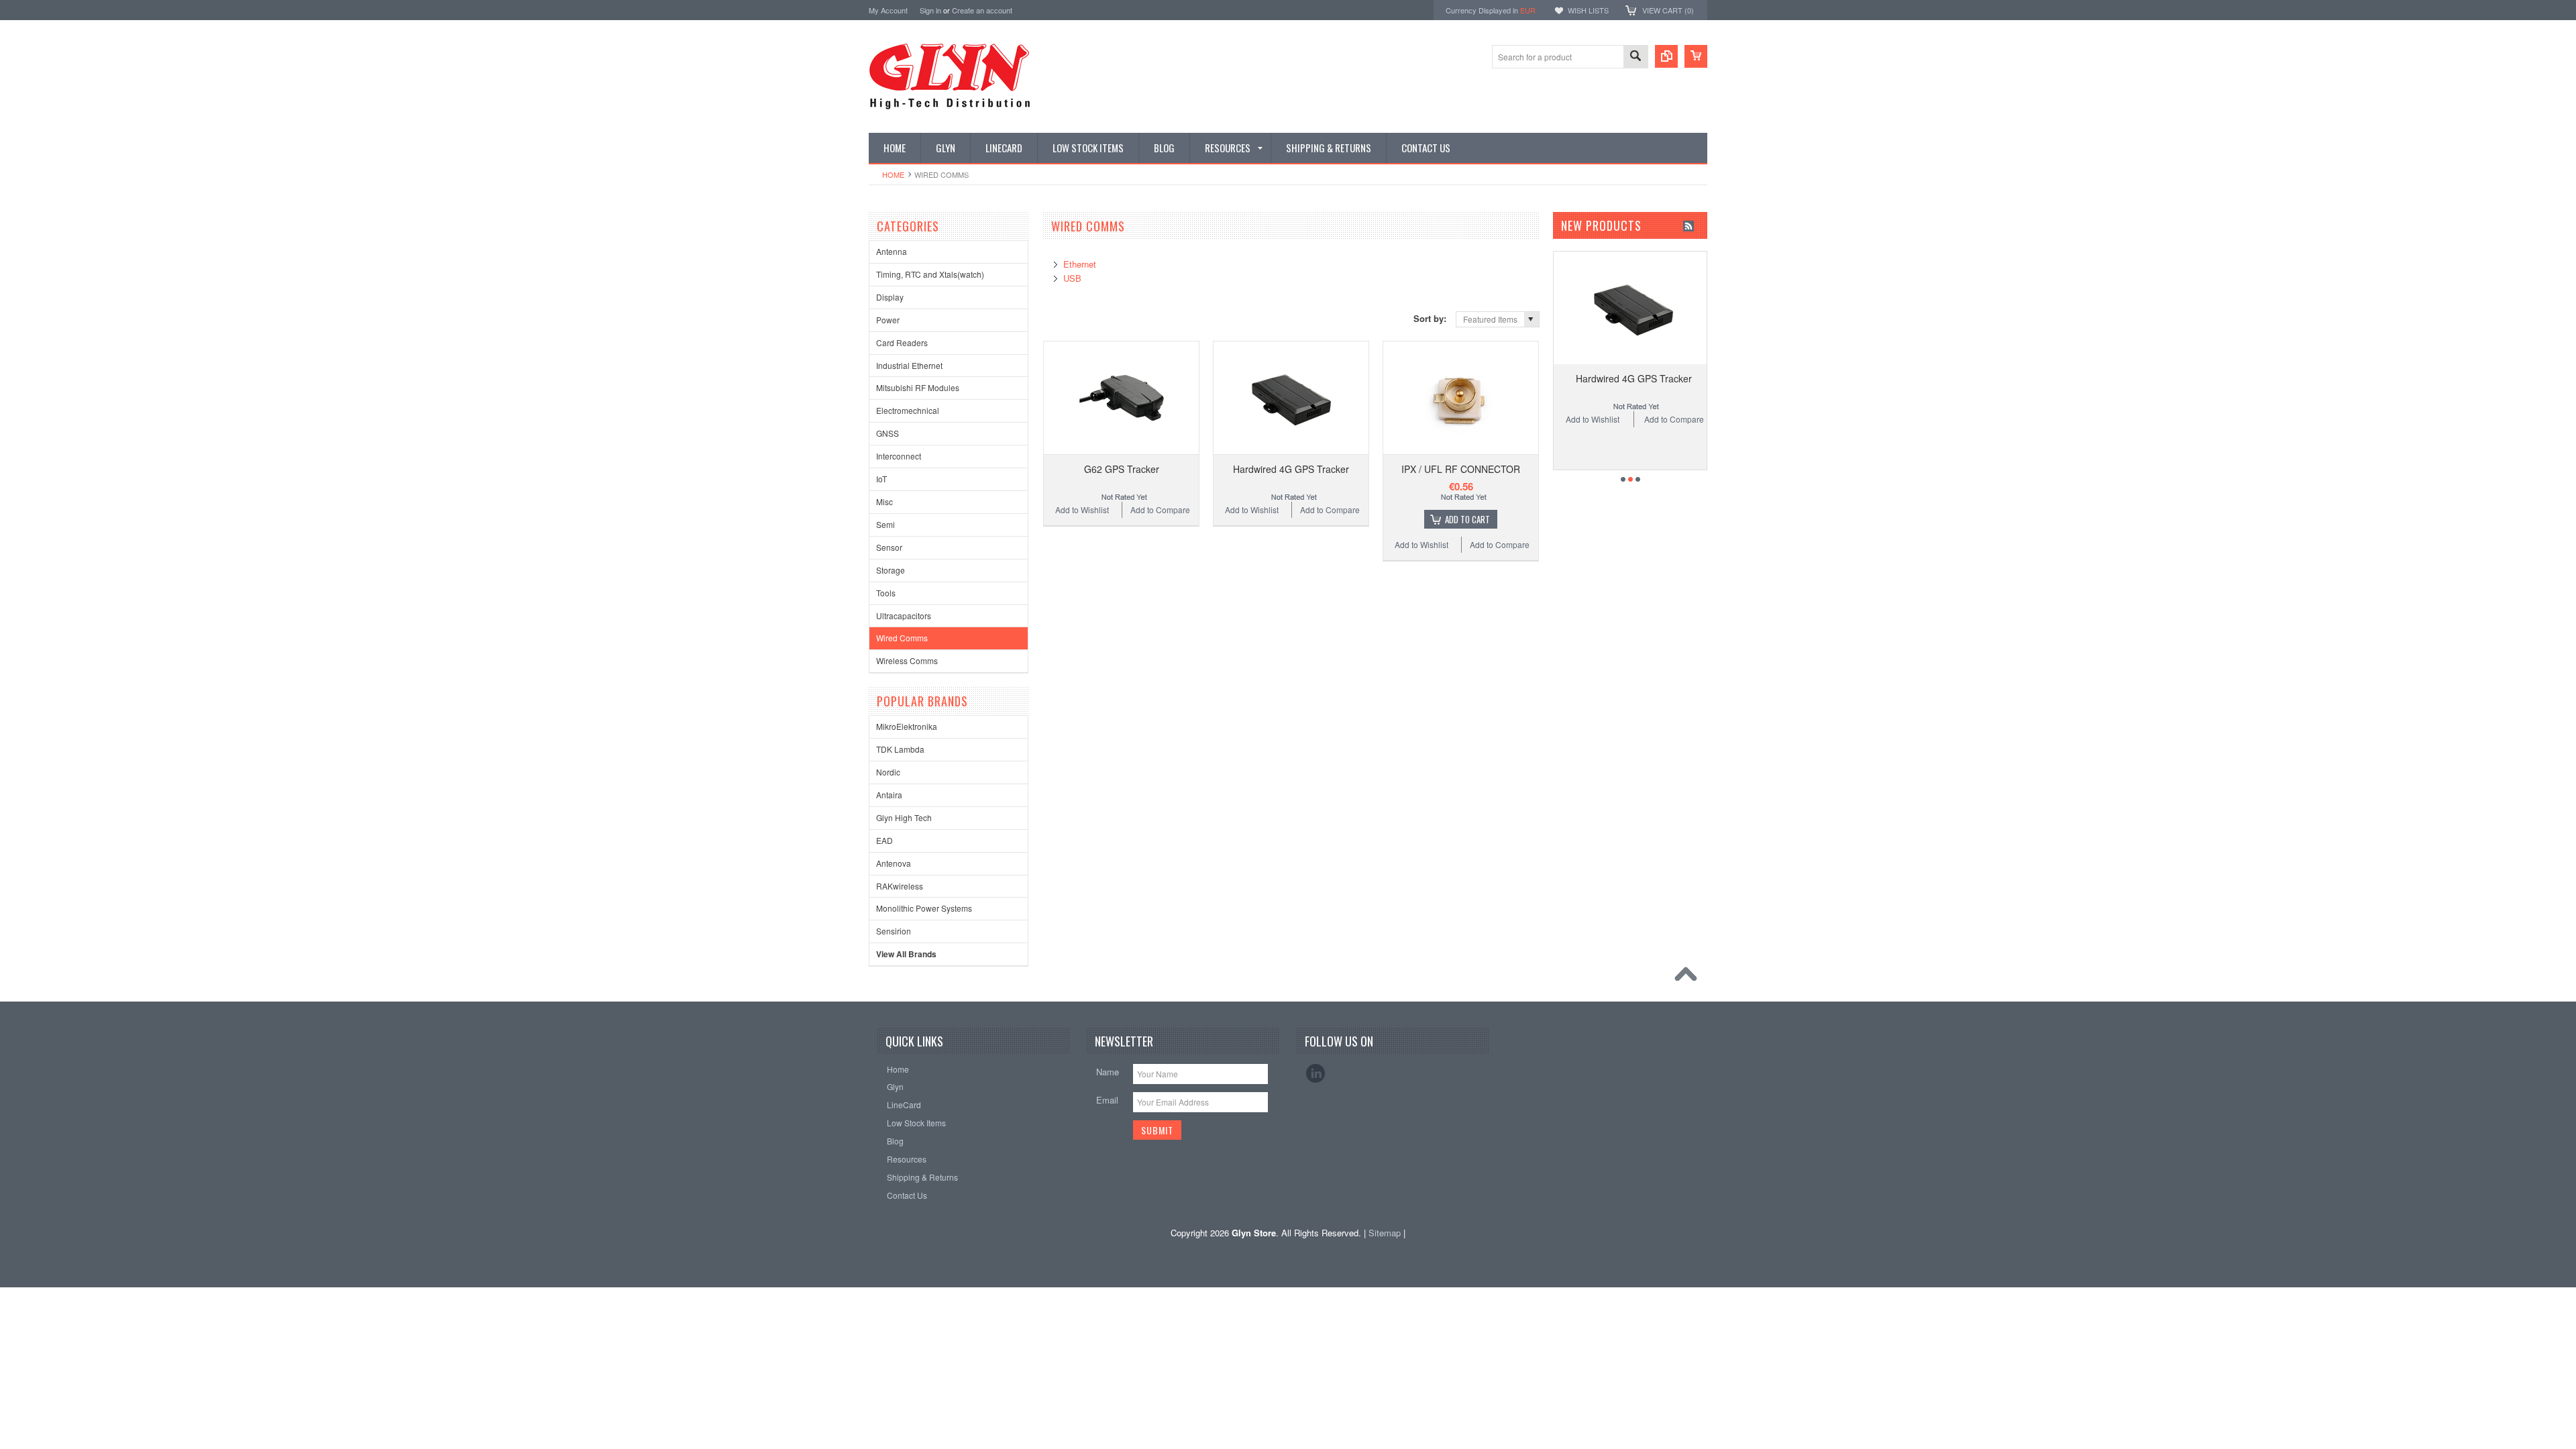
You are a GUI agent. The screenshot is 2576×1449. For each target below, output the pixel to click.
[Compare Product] (1666, 56)
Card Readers (902, 342)
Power (888, 320)
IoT (881, 479)
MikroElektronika (907, 726)
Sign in (930, 10)
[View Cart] (1696, 56)
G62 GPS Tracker (1122, 469)
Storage (891, 570)
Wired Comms (902, 638)
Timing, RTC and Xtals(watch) (930, 274)
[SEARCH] (1635, 57)
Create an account (982, 10)
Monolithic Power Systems (924, 908)
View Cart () (1668, 10)
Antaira (889, 795)
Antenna (892, 251)
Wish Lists (1588, 10)
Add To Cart (1467, 519)
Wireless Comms (907, 660)
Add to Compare (1160, 509)
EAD (884, 840)
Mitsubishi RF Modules (918, 387)
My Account (888, 10)
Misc (884, 501)
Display (890, 297)
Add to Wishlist (1082, 509)
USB (1072, 278)
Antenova (894, 863)
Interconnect (899, 456)
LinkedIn (1316, 1073)
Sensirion (894, 931)
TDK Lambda (900, 749)
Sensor (889, 547)
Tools (886, 593)
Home (893, 174)
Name (1108, 1072)
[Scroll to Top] (1689, 977)
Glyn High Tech (904, 817)
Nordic (888, 772)
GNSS (888, 433)
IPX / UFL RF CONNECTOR (1461, 469)
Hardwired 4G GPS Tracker (1291, 469)
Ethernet (1080, 264)
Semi (885, 524)
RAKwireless (900, 886)
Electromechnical (908, 410)
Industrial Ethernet (909, 365)
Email (1107, 1100)
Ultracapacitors (904, 615)
